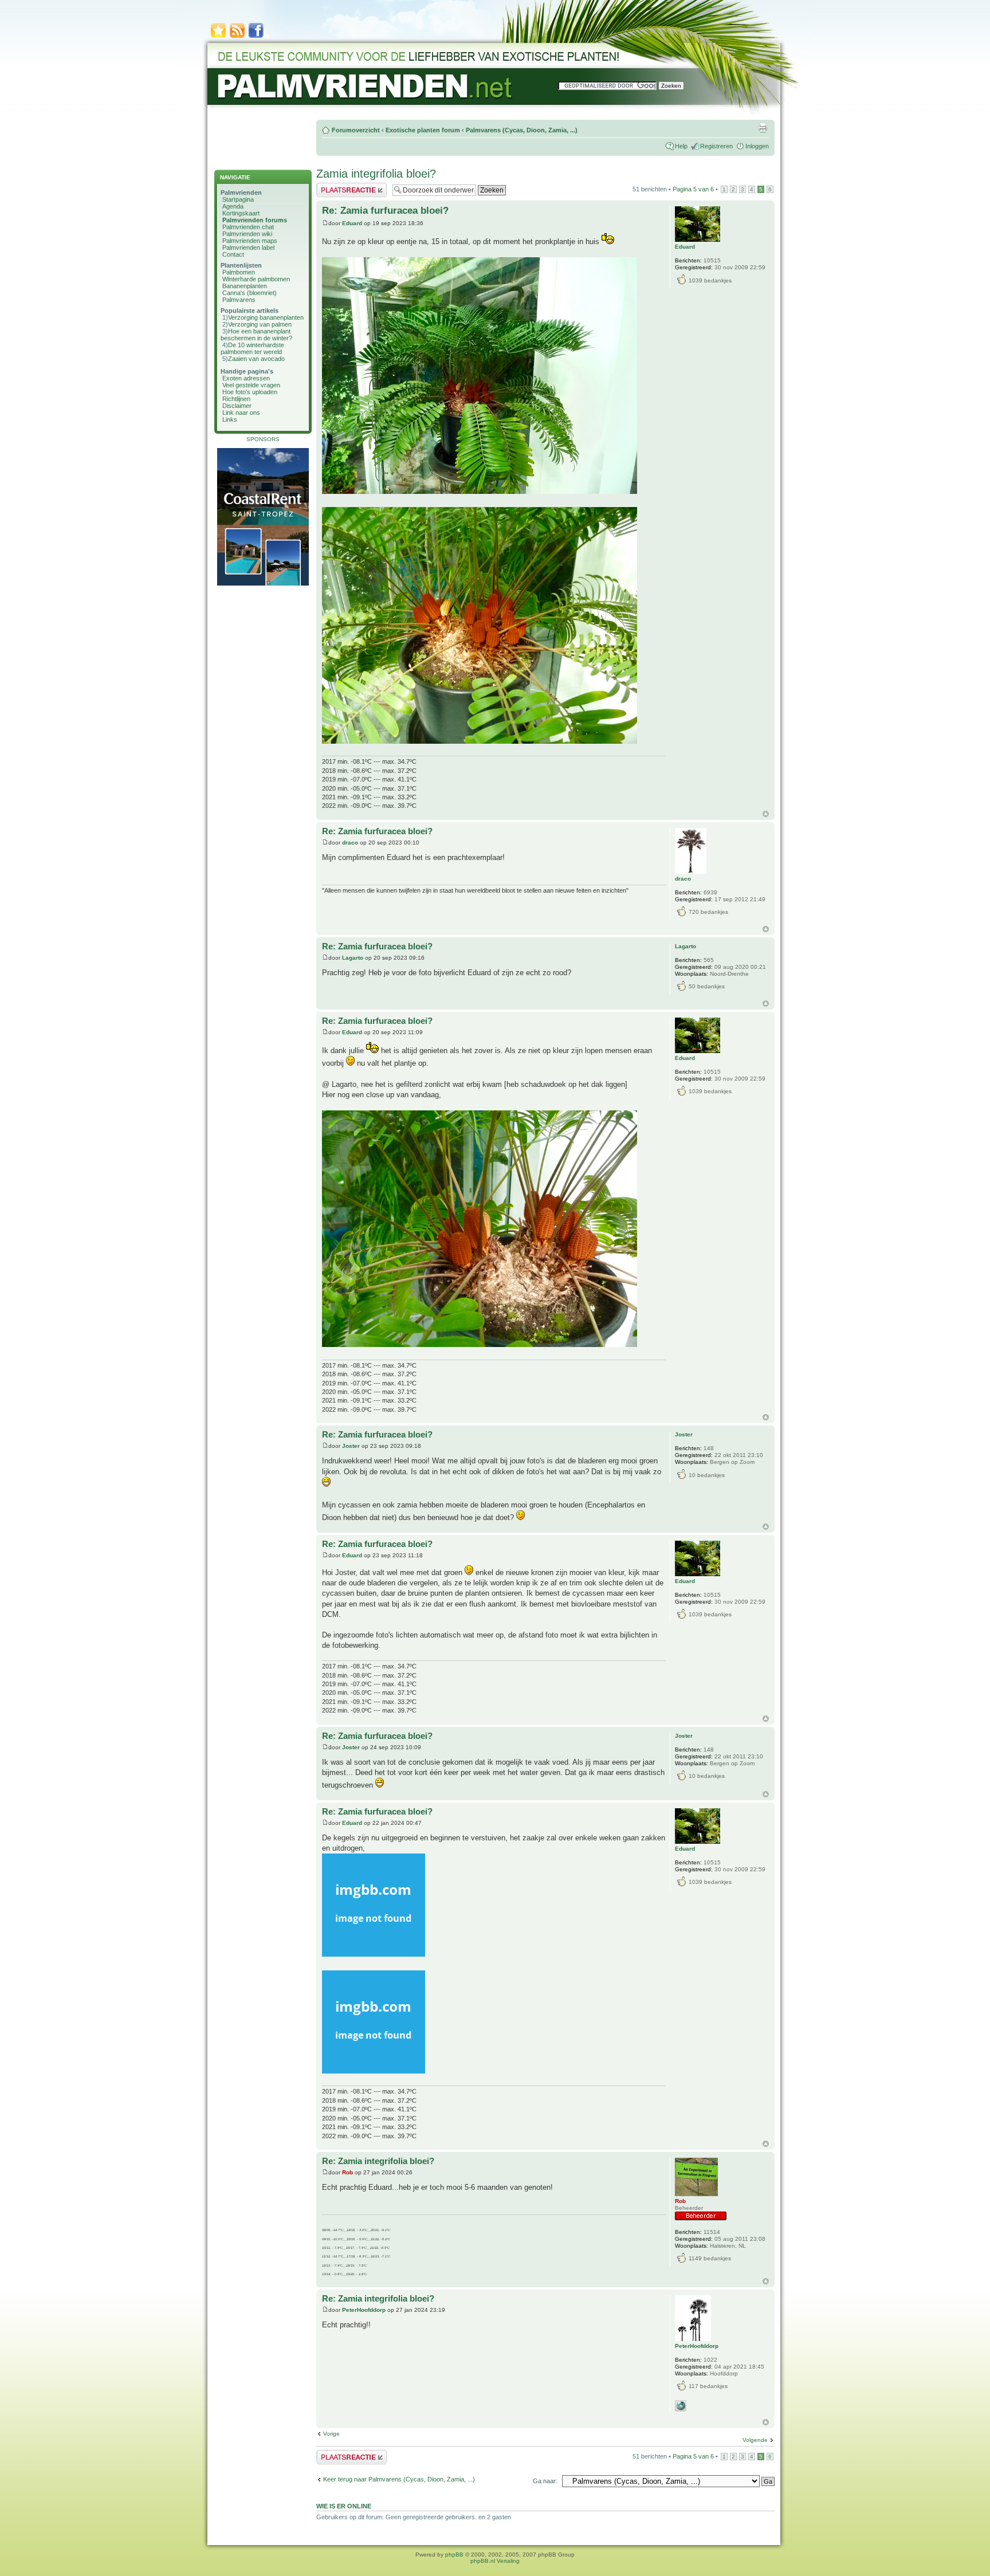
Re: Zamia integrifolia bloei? (378, 2161)
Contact (233, 254)
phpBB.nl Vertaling (495, 2561)
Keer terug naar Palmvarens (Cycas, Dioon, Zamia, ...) (399, 2479)
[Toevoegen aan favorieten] (218, 37)
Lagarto (353, 958)
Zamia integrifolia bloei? (376, 174)
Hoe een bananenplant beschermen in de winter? (256, 335)
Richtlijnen (236, 399)
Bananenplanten (245, 286)
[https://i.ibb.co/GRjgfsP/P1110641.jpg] (480, 1344)
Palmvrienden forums (255, 220)
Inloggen (757, 146)
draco (350, 843)
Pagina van (693, 189)
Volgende (755, 2440)
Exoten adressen (246, 378)
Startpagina (238, 199)
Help (681, 146)
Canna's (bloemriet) (250, 293)
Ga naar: (545, 2481)
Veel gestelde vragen (251, 385)
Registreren (716, 146)
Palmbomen (239, 272)
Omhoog (766, 814)
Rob (347, 2172)
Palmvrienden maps (250, 241)
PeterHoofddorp (364, 2310)
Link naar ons (241, 413)
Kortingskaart (241, 213)
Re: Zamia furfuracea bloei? (385, 211)
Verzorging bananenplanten (266, 317)
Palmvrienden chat (248, 227)
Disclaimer (237, 406)
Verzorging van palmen (260, 324)
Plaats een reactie (341, 186)
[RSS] (237, 37)
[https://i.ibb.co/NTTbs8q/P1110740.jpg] (374, 2071)
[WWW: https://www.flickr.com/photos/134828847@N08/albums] (681, 2406)
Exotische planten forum (423, 130)
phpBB (454, 2555)
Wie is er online (344, 2506)
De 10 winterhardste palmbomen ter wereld (252, 348)
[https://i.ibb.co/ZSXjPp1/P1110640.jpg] (480, 491)
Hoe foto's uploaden (250, 392)
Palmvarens (239, 300)
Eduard (352, 223)
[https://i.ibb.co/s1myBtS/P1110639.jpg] (480, 741)
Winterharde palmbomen (256, 279)
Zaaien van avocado (256, 359)
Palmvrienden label (248, 248)
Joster (351, 1446)
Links (230, 419)
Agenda (233, 206)
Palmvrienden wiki (247, 234)
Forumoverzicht (356, 130)
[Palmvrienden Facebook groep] (256, 37)
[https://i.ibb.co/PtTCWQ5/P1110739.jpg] (374, 1954)
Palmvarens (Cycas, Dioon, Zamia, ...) (522, 130)
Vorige (331, 2434)
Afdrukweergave (763, 128)
